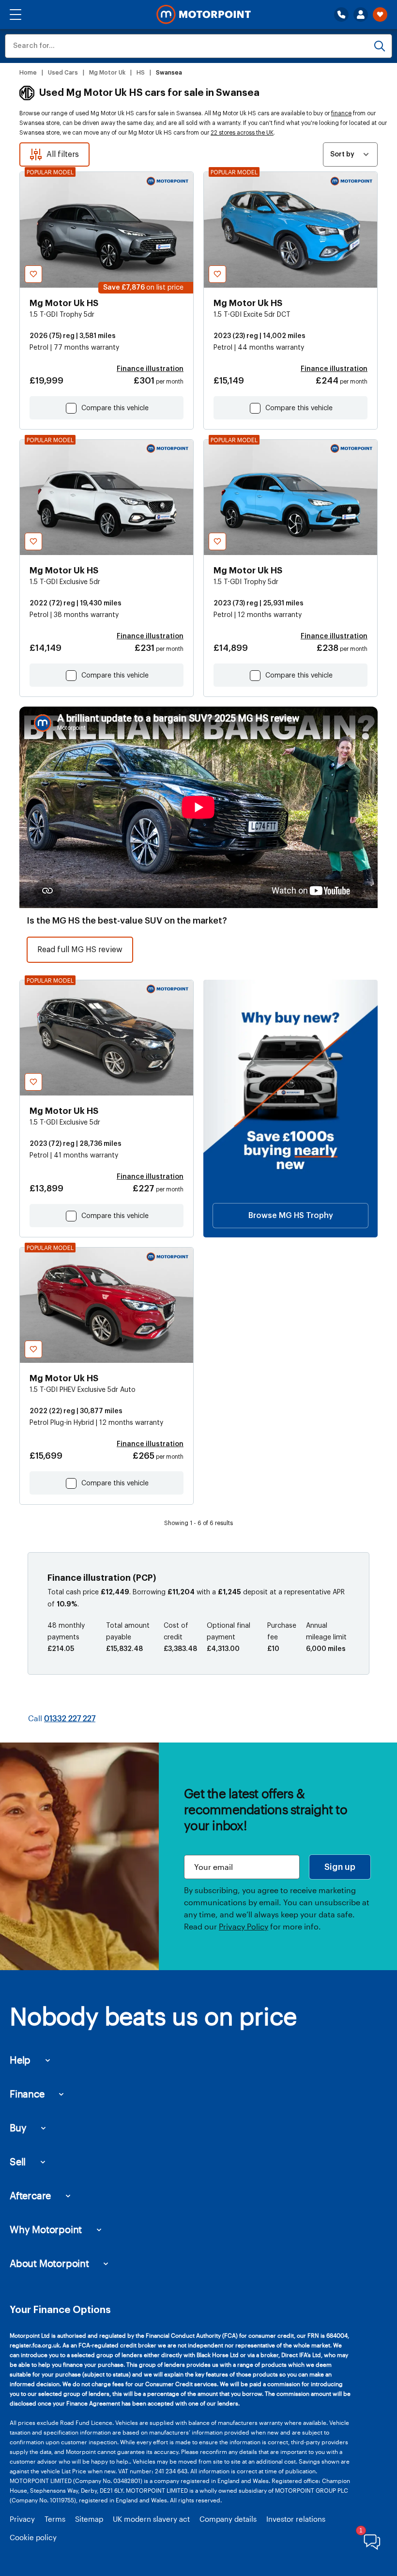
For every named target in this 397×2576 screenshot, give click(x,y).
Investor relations (296, 2519)
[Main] (204, 15)
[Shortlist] (380, 15)
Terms (55, 2519)
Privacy (22, 2519)
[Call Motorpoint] (341, 15)
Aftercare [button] (30, 2195)
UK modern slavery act (151, 2519)
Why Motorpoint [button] (46, 2229)
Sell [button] (18, 2161)
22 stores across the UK (242, 133)
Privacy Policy (244, 1926)
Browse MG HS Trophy (291, 1216)
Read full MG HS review (80, 950)
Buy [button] (18, 2128)
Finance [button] (27, 2094)
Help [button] (20, 2060)
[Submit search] (380, 46)
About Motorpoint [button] (49, 2263)
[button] (15, 15)
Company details (228, 2519)
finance (341, 113)
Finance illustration (150, 369)
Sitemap (89, 2519)
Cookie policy (33, 2537)
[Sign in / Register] (361, 15)
